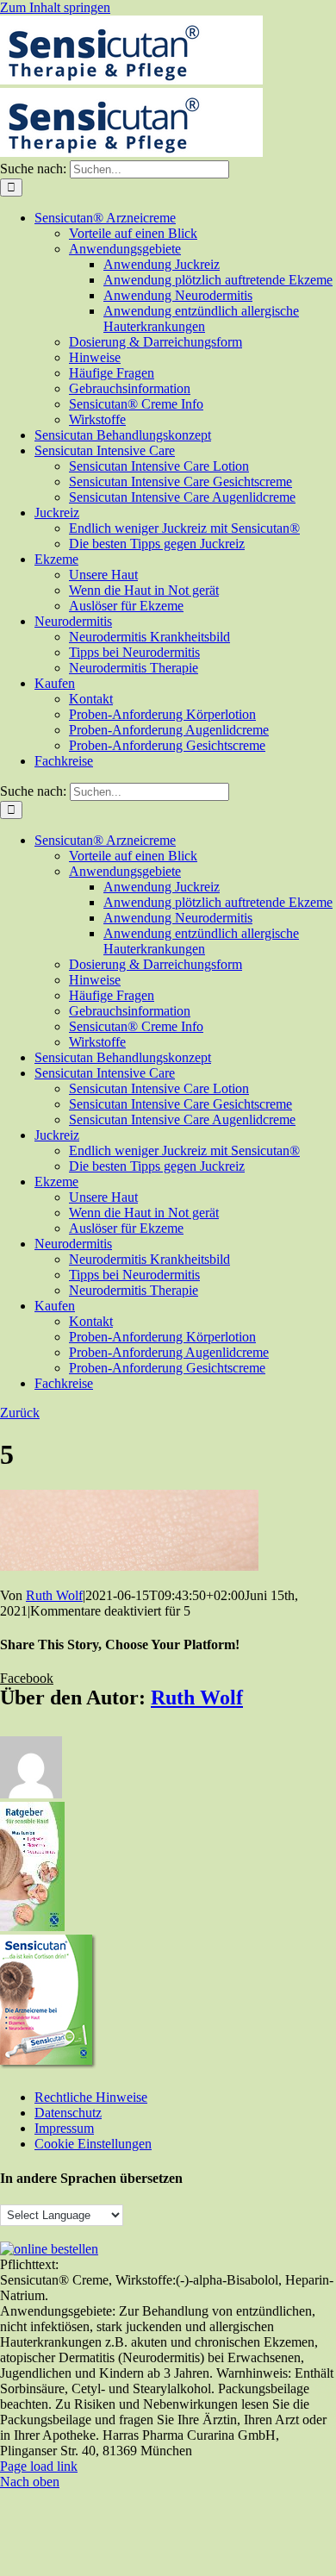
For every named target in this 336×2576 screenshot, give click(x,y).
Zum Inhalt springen (55, 7)
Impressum (64, 2128)
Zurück (20, 1413)
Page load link (39, 2466)
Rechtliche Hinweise (91, 2097)
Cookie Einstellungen (93, 2144)
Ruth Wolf (54, 1595)
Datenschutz (68, 2113)
